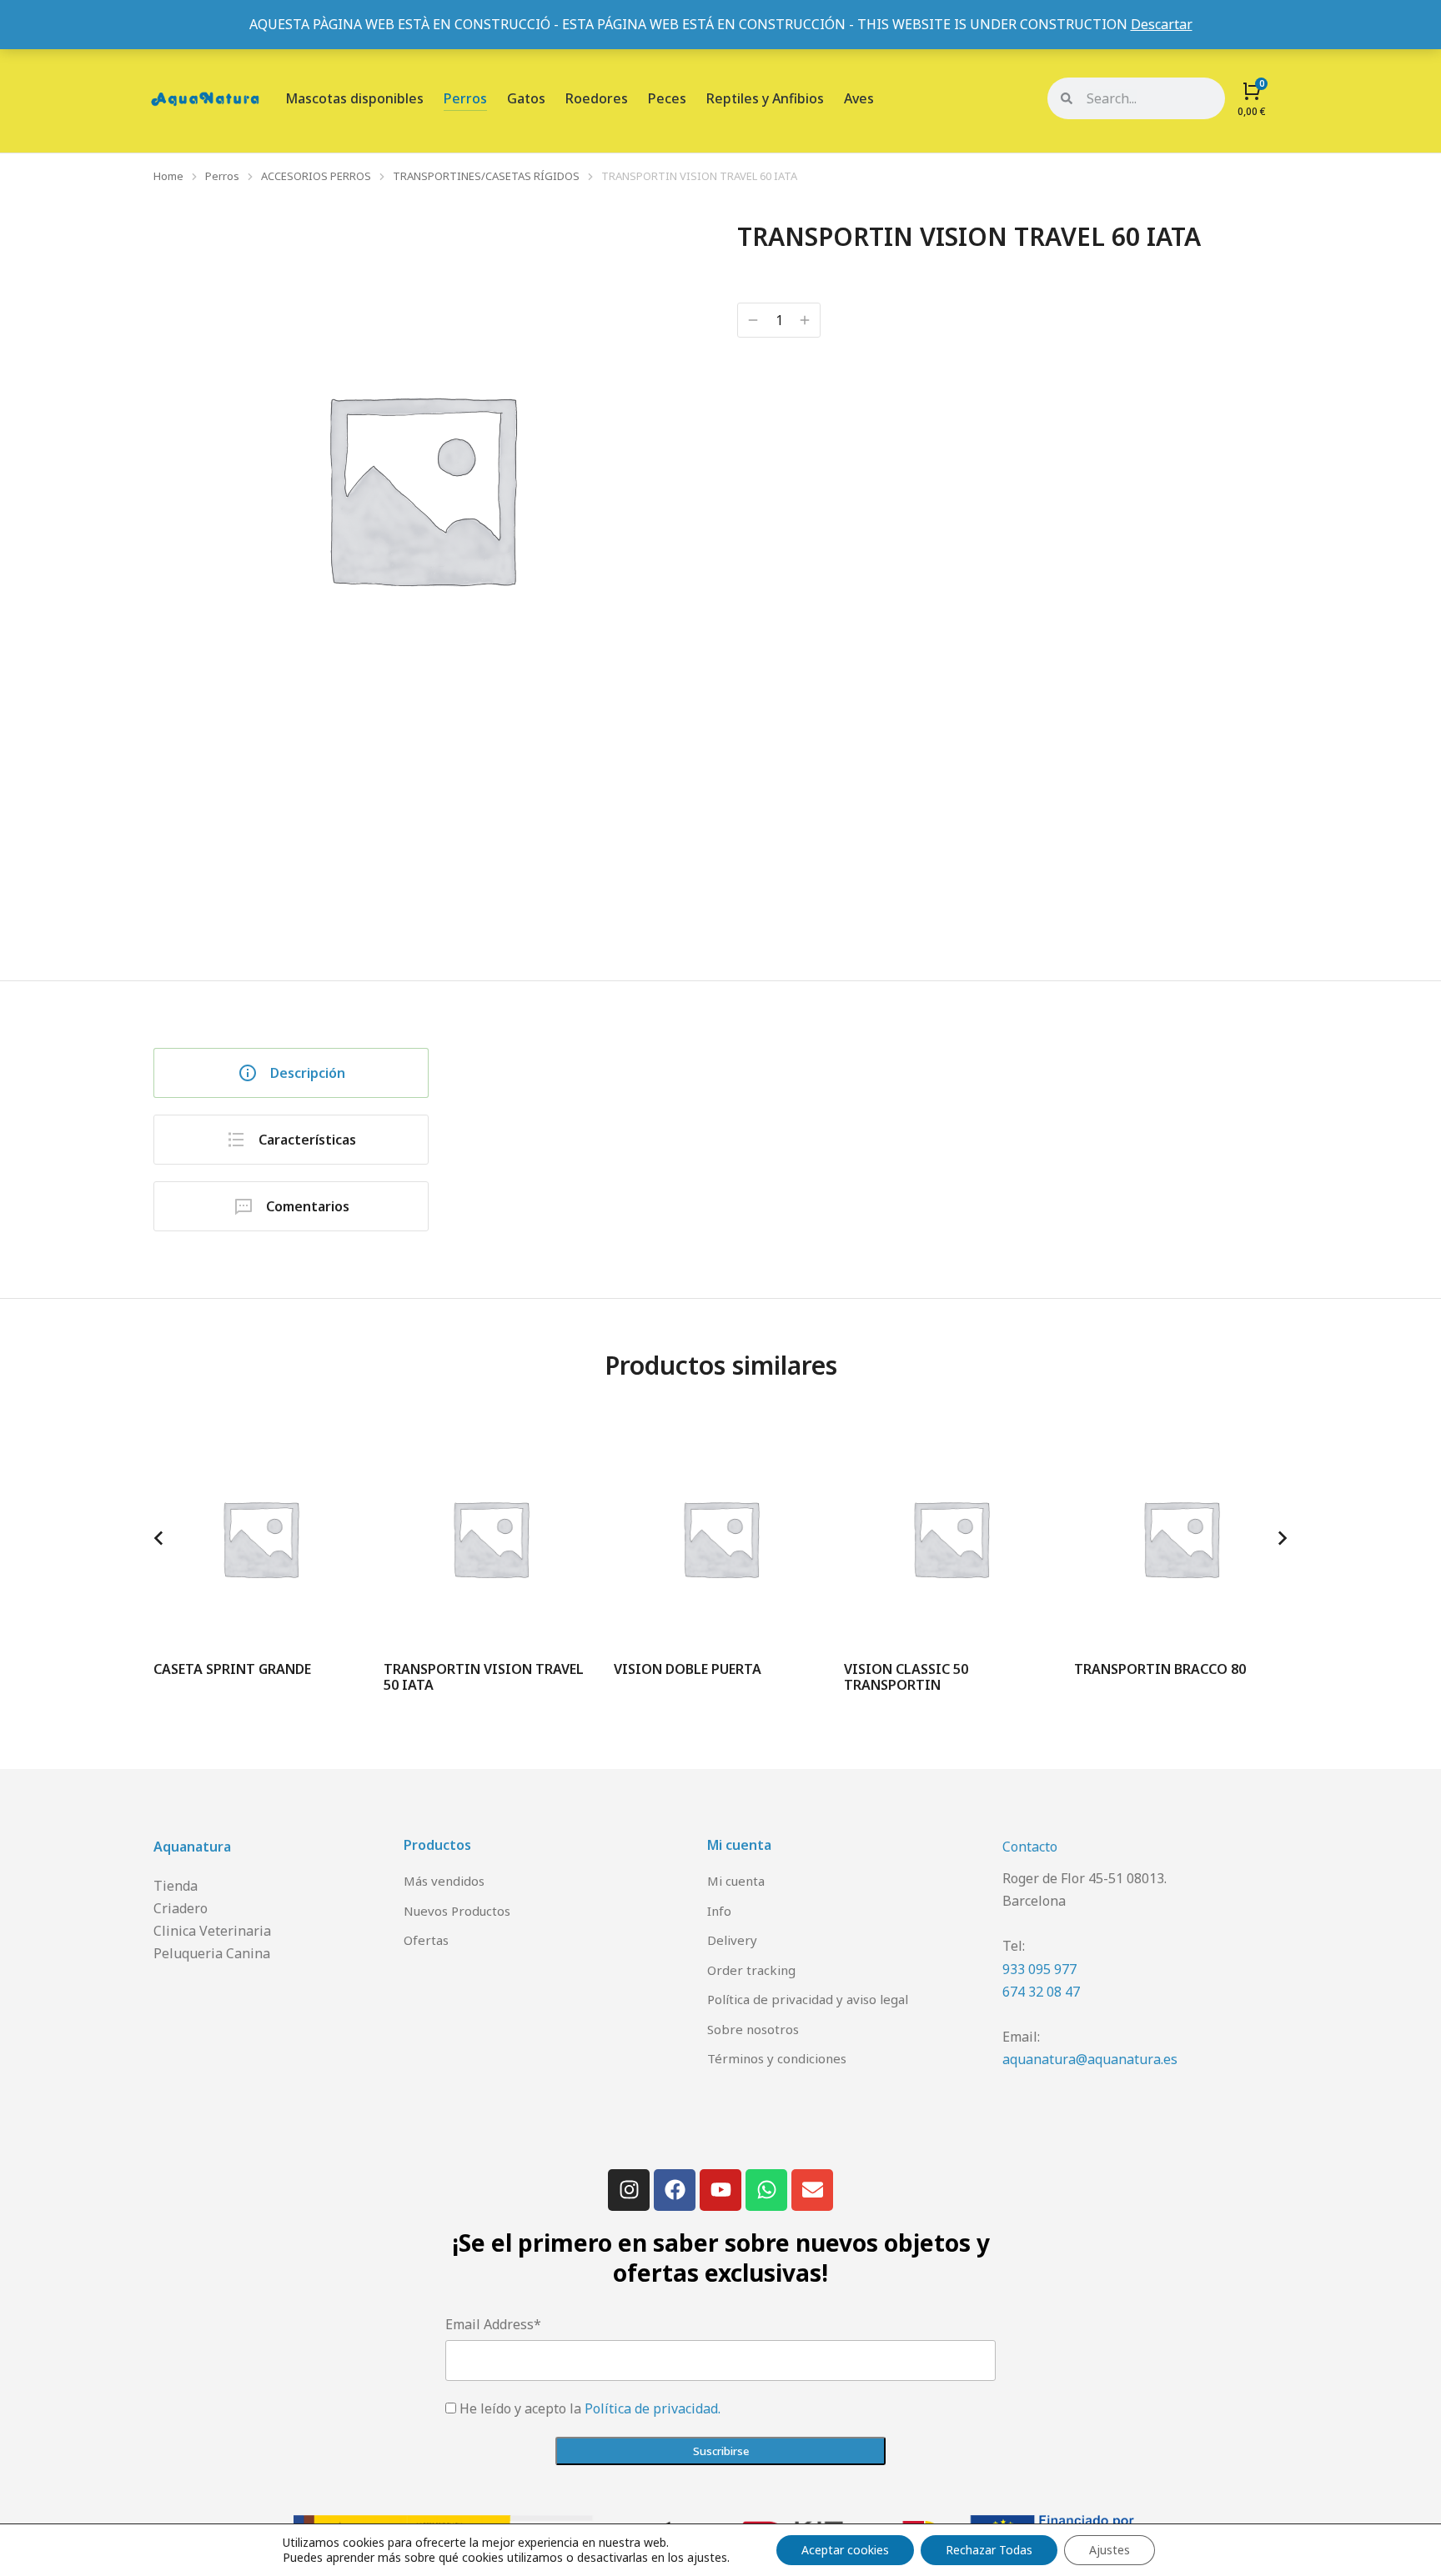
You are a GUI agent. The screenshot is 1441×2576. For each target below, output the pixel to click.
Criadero (181, 1908)
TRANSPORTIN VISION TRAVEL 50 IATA (484, 1677)
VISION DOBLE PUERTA (688, 1669)
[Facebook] (675, 2190)
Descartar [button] (1162, 24)
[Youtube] (720, 2190)
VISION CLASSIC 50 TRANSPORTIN (906, 1677)
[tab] (291, 1073)
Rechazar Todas (989, 2550)
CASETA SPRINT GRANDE (232, 1669)
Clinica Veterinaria (212, 1931)
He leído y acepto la (590, 2408)
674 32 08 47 (1041, 1992)
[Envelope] (812, 2190)
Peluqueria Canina (212, 1953)
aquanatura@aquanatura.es (1090, 2059)
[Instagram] (629, 2190)
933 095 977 (1039, 1969)
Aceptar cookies (845, 2550)
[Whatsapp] (766, 2190)
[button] (158, 1538)
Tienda (176, 1886)
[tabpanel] (883, 1123)
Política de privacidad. (653, 2408)
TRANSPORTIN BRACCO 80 (1160, 1669)
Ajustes (1110, 2550)
